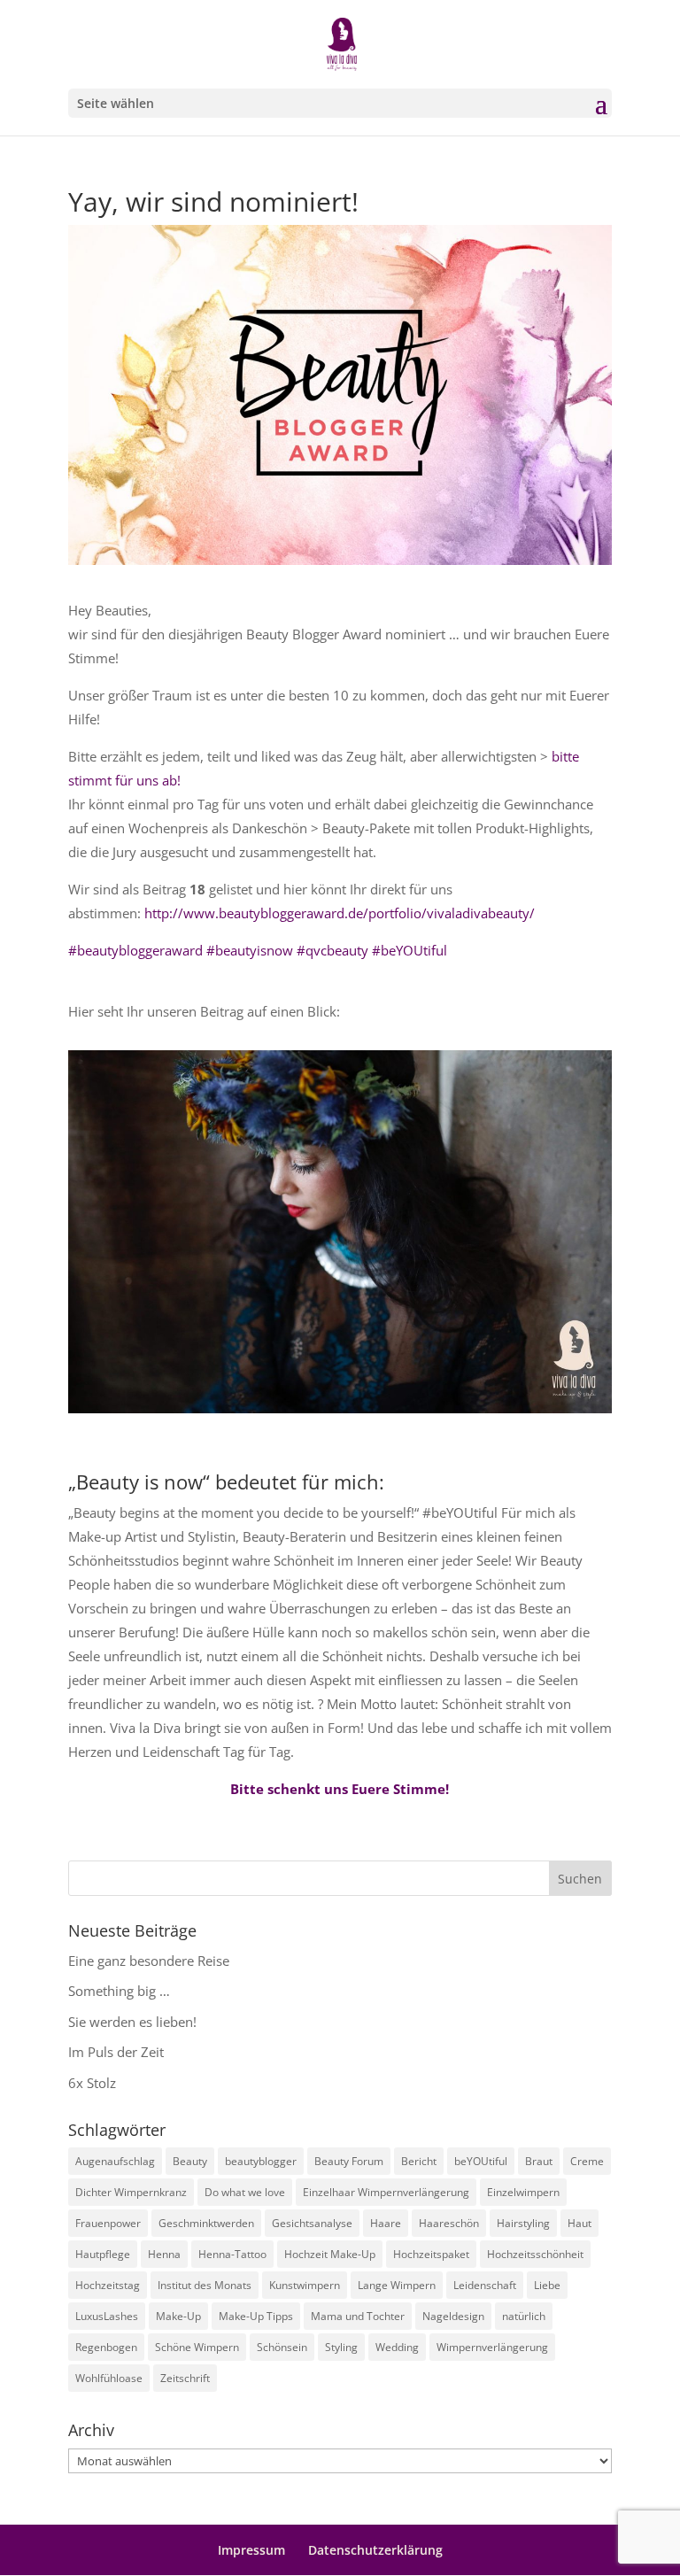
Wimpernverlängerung (492, 2347)
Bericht (419, 2161)
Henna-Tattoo (232, 2254)
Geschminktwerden (206, 2223)
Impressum (251, 2550)
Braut (539, 2161)
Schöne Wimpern (197, 2347)
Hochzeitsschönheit (535, 2254)
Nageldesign (453, 2316)
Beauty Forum (349, 2161)
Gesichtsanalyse (312, 2223)
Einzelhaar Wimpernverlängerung (386, 2192)
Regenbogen (106, 2347)
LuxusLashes (107, 2316)
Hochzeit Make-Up (330, 2254)
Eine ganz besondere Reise (149, 1961)
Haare (386, 2223)
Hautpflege (103, 2254)
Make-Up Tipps (256, 2316)
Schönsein (282, 2347)
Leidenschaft (485, 2285)
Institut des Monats (205, 2285)
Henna (164, 2254)
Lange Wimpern (397, 2285)
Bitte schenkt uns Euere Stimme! (340, 1789)
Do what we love (245, 2192)
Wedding (397, 2347)
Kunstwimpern (305, 2285)
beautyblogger (261, 2161)
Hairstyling (523, 2223)
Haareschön (449, 2223)
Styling (341, 2347)
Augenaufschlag (115, 2161)
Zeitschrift (185, 2378)
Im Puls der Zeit (116, 2052)
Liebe (547, 2285)
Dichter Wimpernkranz (131, 2192)
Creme (587, 2161)
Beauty (190, 2161)
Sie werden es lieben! (132, 2022)
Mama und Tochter (358, 2316)
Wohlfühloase (109, 2378)
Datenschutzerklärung (375, 2550)
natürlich (524, 2316)
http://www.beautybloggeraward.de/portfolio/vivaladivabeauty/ (338, 913)
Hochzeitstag (108, 2285)
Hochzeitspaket (431, 2254)
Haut (580, 2223)
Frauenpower (108, 2223)
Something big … (119, 1991)
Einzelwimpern (523, 2192)
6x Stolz (92, 2083)
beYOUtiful (481, 2161)
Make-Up (178, 2316)
